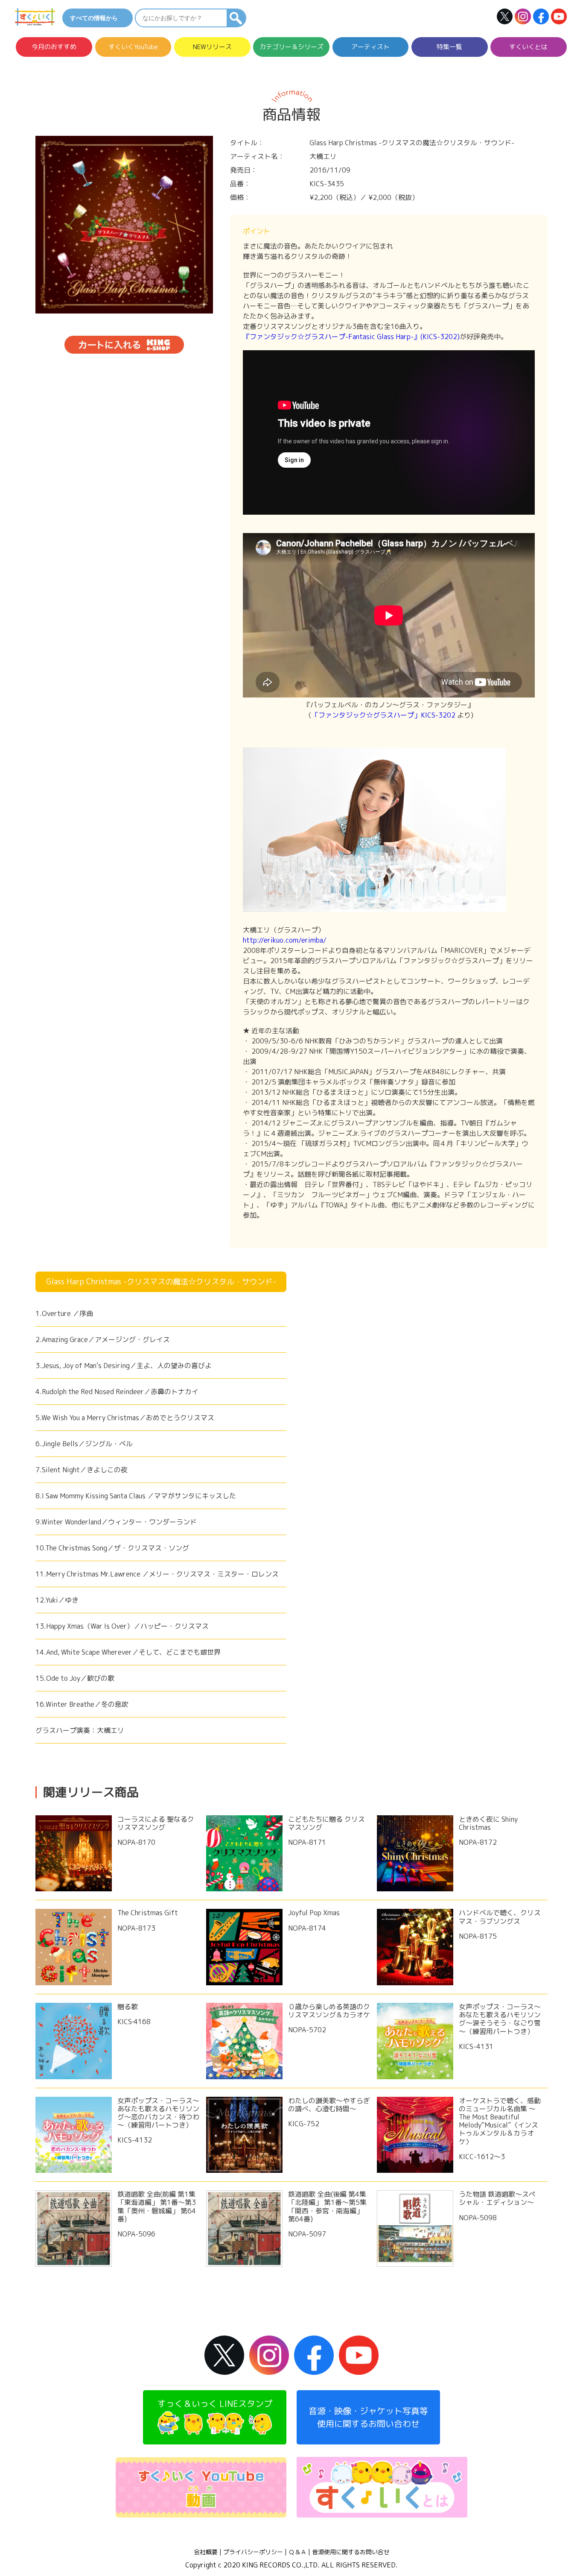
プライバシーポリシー (253, 2552)
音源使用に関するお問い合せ (351, 2552)
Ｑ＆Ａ (297, 2552)
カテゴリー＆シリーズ (291, 47)
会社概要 (206, 2552)
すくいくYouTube (133, 47)
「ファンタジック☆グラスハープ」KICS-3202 (383, 715)
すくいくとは (528, 47)
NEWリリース (212, 47)
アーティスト (370, 47)
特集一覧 (449, 47)
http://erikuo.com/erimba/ (285, 940)
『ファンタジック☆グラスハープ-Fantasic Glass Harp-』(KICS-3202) (351, 337)
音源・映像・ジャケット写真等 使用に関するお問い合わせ (368, 2417)
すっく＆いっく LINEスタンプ (215, 2403)
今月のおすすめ (54, 47)
